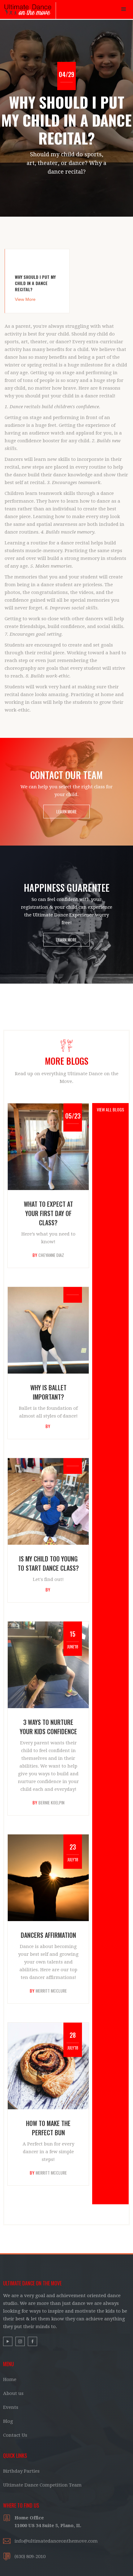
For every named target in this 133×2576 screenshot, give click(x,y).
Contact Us (15, 2435)
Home (10, 2379)
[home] (28, 11)
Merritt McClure (51, 1991)
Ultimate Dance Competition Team (42, 2485)
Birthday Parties (21, 2471)
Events (11, 2407)
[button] (124, 9)
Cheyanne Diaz (51, 1255)
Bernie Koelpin (51, 1803)
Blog (8, 2421)
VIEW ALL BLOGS (110, 1109)
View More (25, 299)
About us (13, 2393)
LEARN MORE (66, 811)
